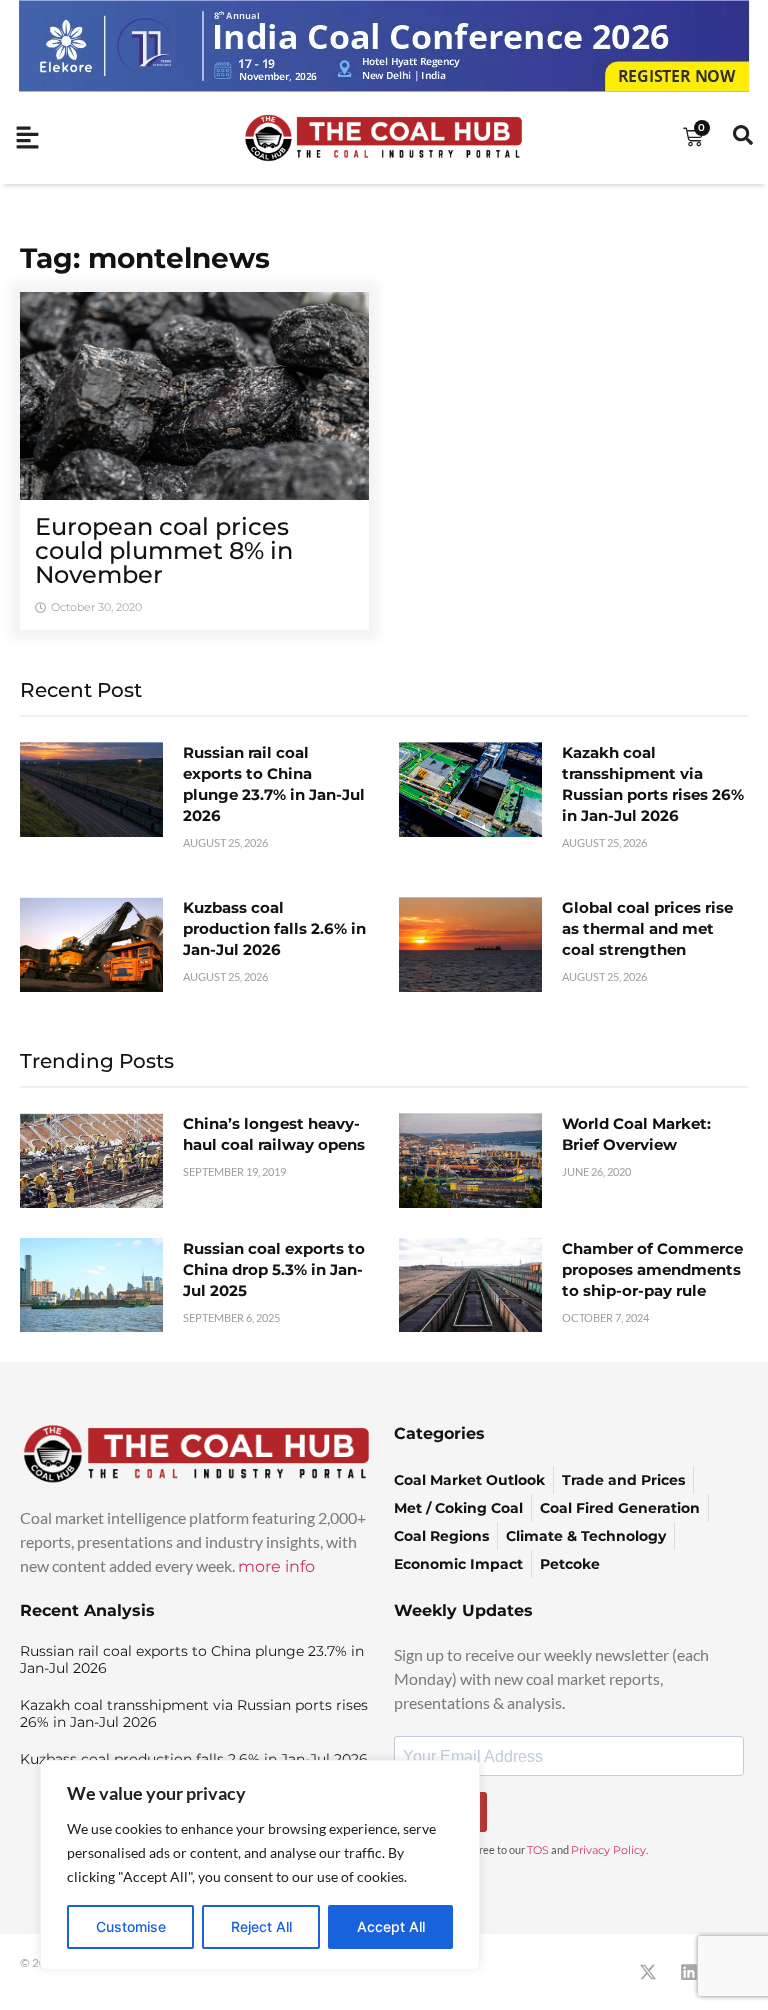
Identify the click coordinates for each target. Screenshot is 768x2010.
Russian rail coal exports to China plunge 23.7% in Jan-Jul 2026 (192, 1659)
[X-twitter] (648, 1972)
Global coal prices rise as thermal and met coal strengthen (647, 928)
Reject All (261, 1926)
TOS (538, 1850)
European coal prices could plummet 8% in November (164, 550)
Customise (131, 1926)
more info (276, 1566)
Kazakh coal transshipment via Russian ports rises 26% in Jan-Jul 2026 (194, 1713)
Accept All (391, 1926)
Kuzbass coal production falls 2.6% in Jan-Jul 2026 (274, 928)
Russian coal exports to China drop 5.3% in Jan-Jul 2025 (274, 1269)
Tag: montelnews (145, 258)
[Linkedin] (689, 1972)
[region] (260, 1865)
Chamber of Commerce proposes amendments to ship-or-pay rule (652, 1269)
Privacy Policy (608, 1850)
